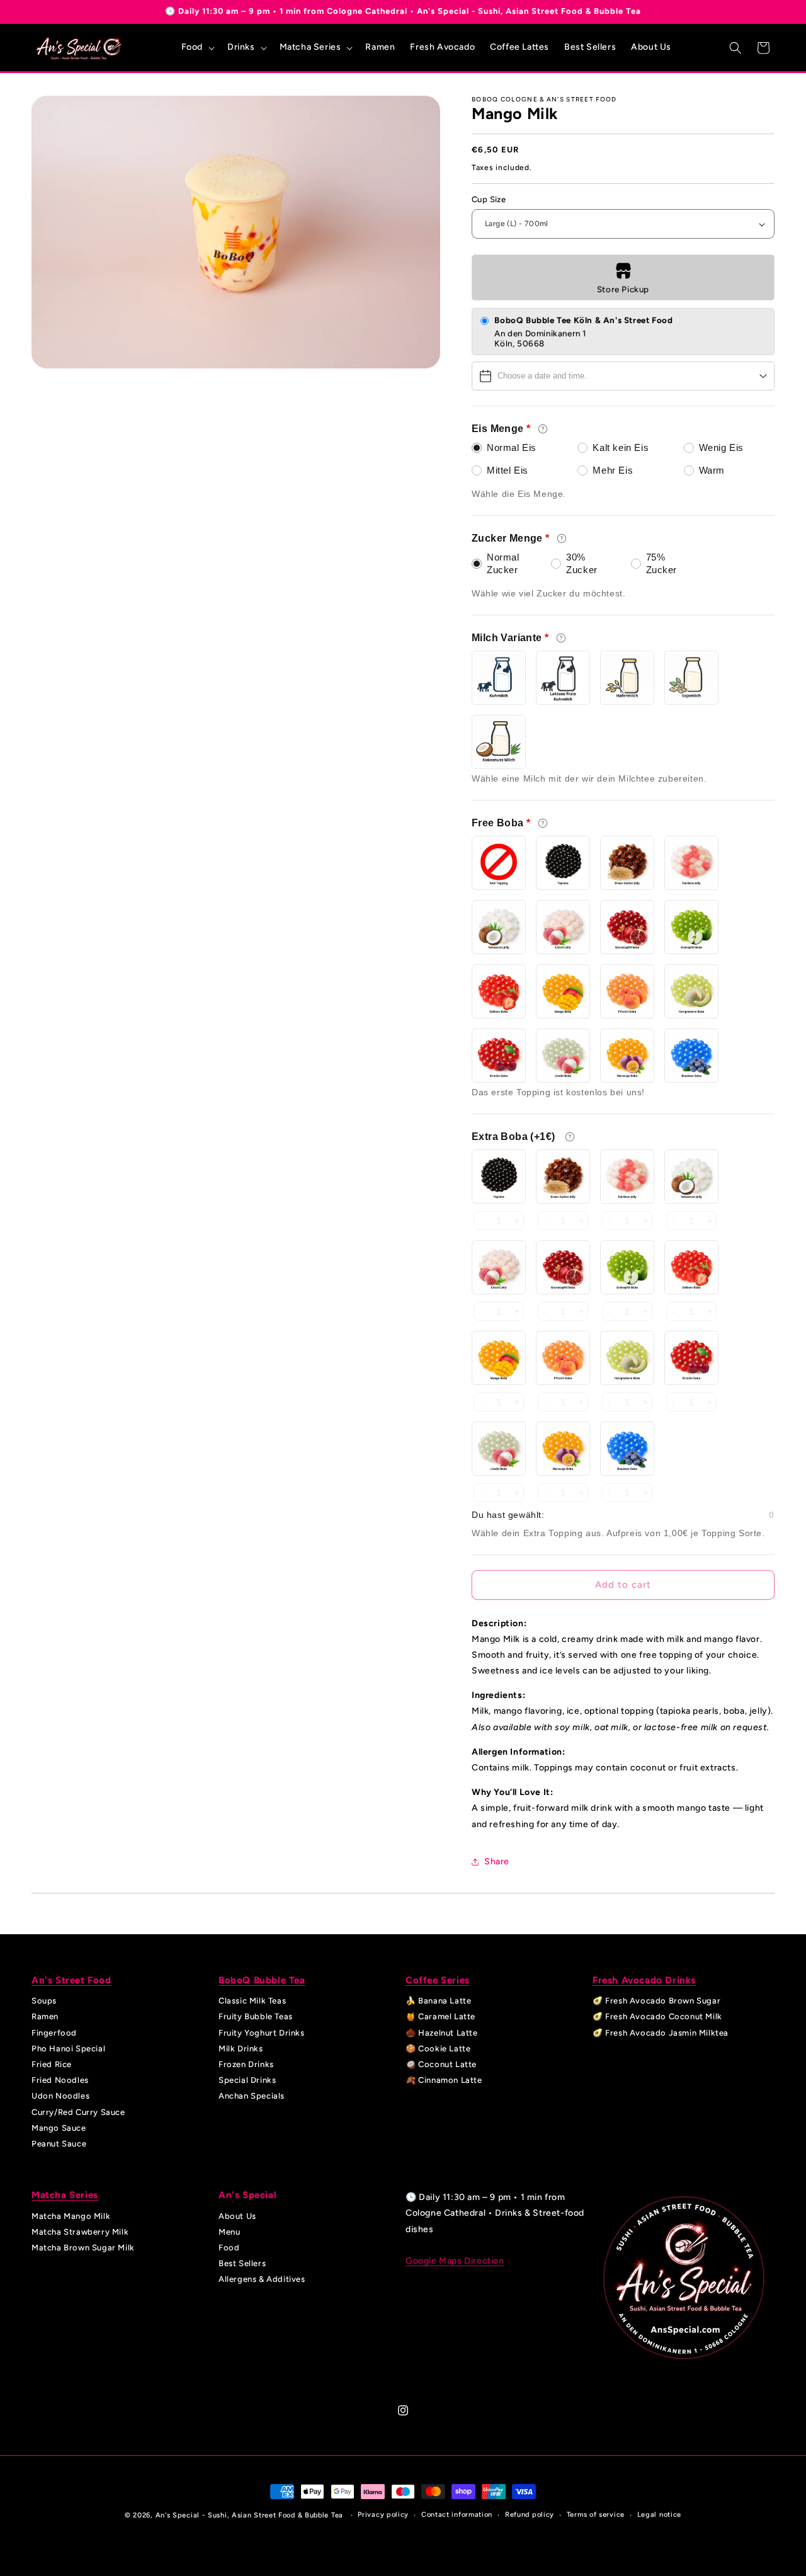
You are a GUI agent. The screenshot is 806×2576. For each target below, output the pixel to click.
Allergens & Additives (262, 2280)
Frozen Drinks (246, 2064)
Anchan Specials (252, 2096)
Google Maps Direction (455, 2261)
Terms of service (596, 2515)
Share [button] (497, 1861)
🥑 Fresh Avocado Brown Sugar (656, 2001)
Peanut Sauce (59, 2144)
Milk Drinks (241, 2049)
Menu (229, 2232)
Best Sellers (242, 2263)
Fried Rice (52, 2064)
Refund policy (530, 2515)
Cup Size (489, 199)
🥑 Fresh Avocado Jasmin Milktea (661, 2033)
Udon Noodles (60, 2096)
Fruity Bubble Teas (256, 2017)
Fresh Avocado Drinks (644, 1980)
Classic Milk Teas (252, 2001)
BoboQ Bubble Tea (262, 1980)
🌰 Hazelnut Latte (442, 2033)
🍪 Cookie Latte (438, 2049)
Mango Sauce (59, 2128)
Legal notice (659, 2515)
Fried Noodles (60, 2080)
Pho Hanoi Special (68, 2049)
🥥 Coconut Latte (441, 2064)
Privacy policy (383, 2515)
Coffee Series (438, 1980)
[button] (197, 47)
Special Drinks (247, 2080)
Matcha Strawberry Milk (80, 2232)
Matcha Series (65, 2195)
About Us (237, 2216)
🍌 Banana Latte (438, 2001)
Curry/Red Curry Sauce (78, 2112)
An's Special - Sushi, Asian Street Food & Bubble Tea (249, 2515)
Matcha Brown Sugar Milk (83, 2248)
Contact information (457, 2515)
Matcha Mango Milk (71, 2216)
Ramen (45, 2017)
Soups (44, 2001)
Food (229, 2248)
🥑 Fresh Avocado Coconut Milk (657, 2017)
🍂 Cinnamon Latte (444, 2080)
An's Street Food (71, 1980)
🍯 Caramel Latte (440, 2017)
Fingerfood (54, 2033)
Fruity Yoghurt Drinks (262, 2033)
